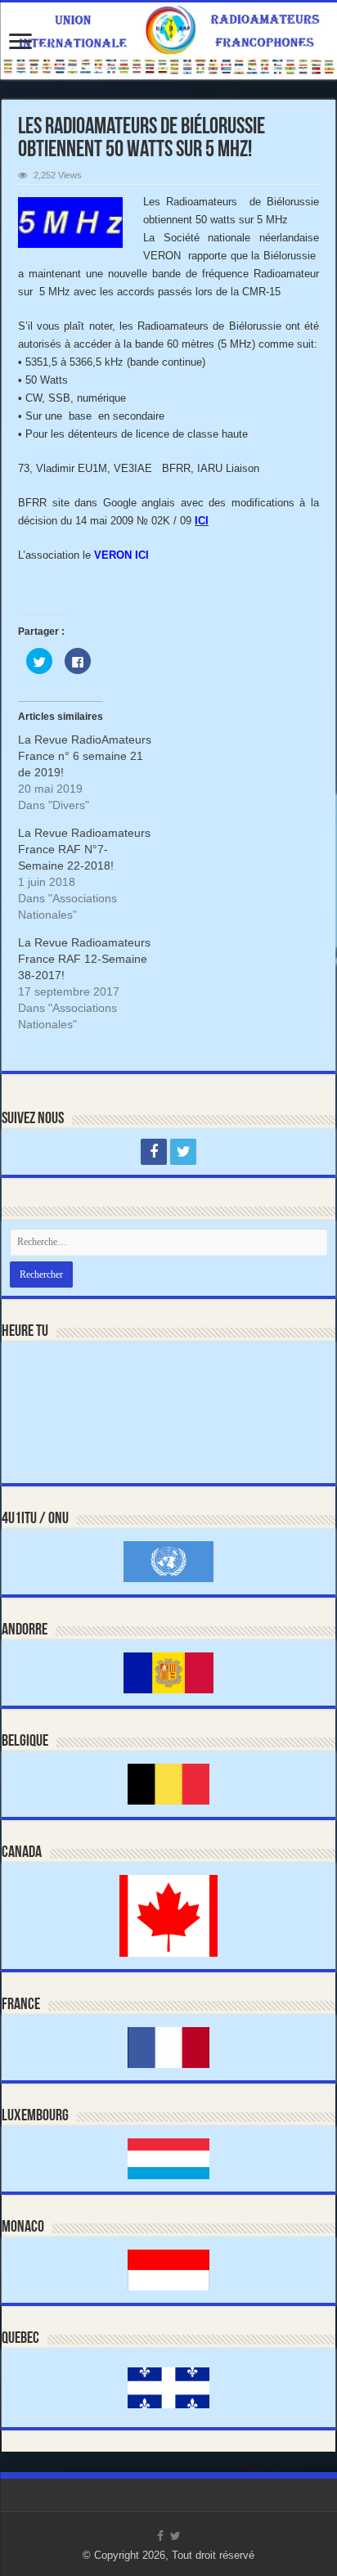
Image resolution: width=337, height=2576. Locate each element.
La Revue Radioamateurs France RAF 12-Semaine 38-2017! (84, 959)
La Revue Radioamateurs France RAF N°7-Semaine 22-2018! (84, 849)
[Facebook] (154, 1152)
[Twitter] (183, 1152)
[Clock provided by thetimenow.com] (71, 1387)
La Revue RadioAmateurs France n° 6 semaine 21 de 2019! (85, 756)
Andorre (25, 1630)
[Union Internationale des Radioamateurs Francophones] (168, 41)
